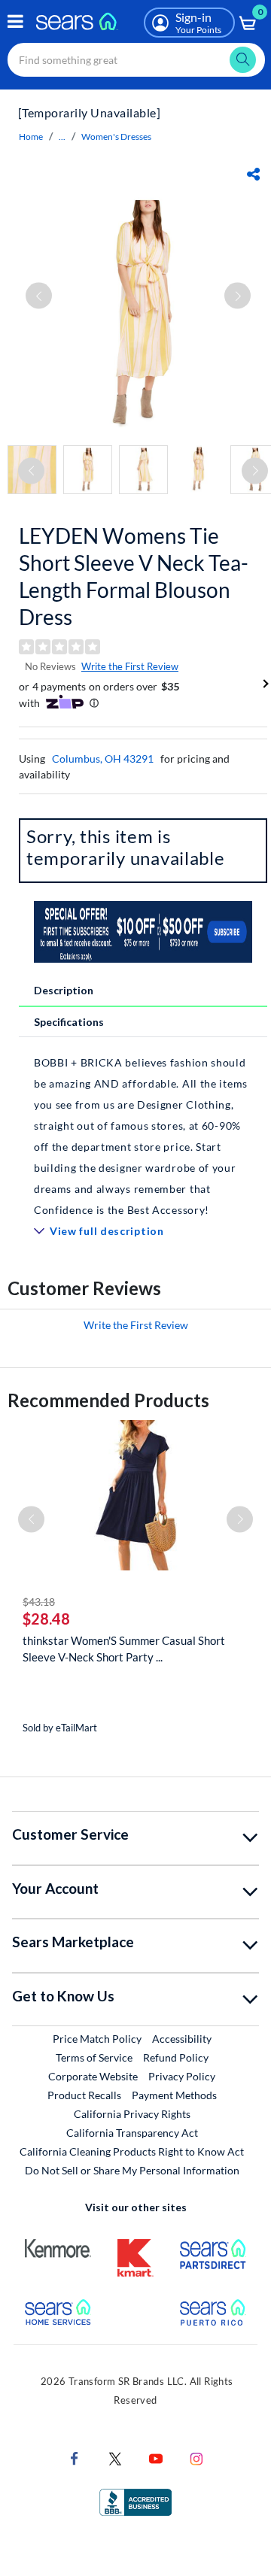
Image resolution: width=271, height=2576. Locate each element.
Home (31, 137)
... (62, 137)
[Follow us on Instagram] (196, 2458)
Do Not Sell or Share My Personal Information (132, 2170)
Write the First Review (130, 666)
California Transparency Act (132, 2133)
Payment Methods (174, 2095)
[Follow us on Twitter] (115, 2458)
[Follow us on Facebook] (75, 2458)
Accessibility (182, 2039)
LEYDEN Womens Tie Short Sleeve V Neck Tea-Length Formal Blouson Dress (134, 576)
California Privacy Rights (132, 2114)
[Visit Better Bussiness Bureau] (135, 2501)
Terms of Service (94, 2057)
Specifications (69, 1022)
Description (64, 990)
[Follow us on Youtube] (156, 2458)
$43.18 (39, 1602)
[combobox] (136, 60)
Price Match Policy (97, 2039)
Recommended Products (108, 1400)
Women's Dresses (116, 137)
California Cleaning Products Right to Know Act (132, 2151)
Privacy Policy (182, 2076)
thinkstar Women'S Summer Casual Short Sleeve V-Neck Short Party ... (124, 1649)
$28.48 (46, 1619)
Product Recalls (84, 2095)
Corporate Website (94, 2076)
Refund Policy (176, 2057)
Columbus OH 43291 (103, 759)
